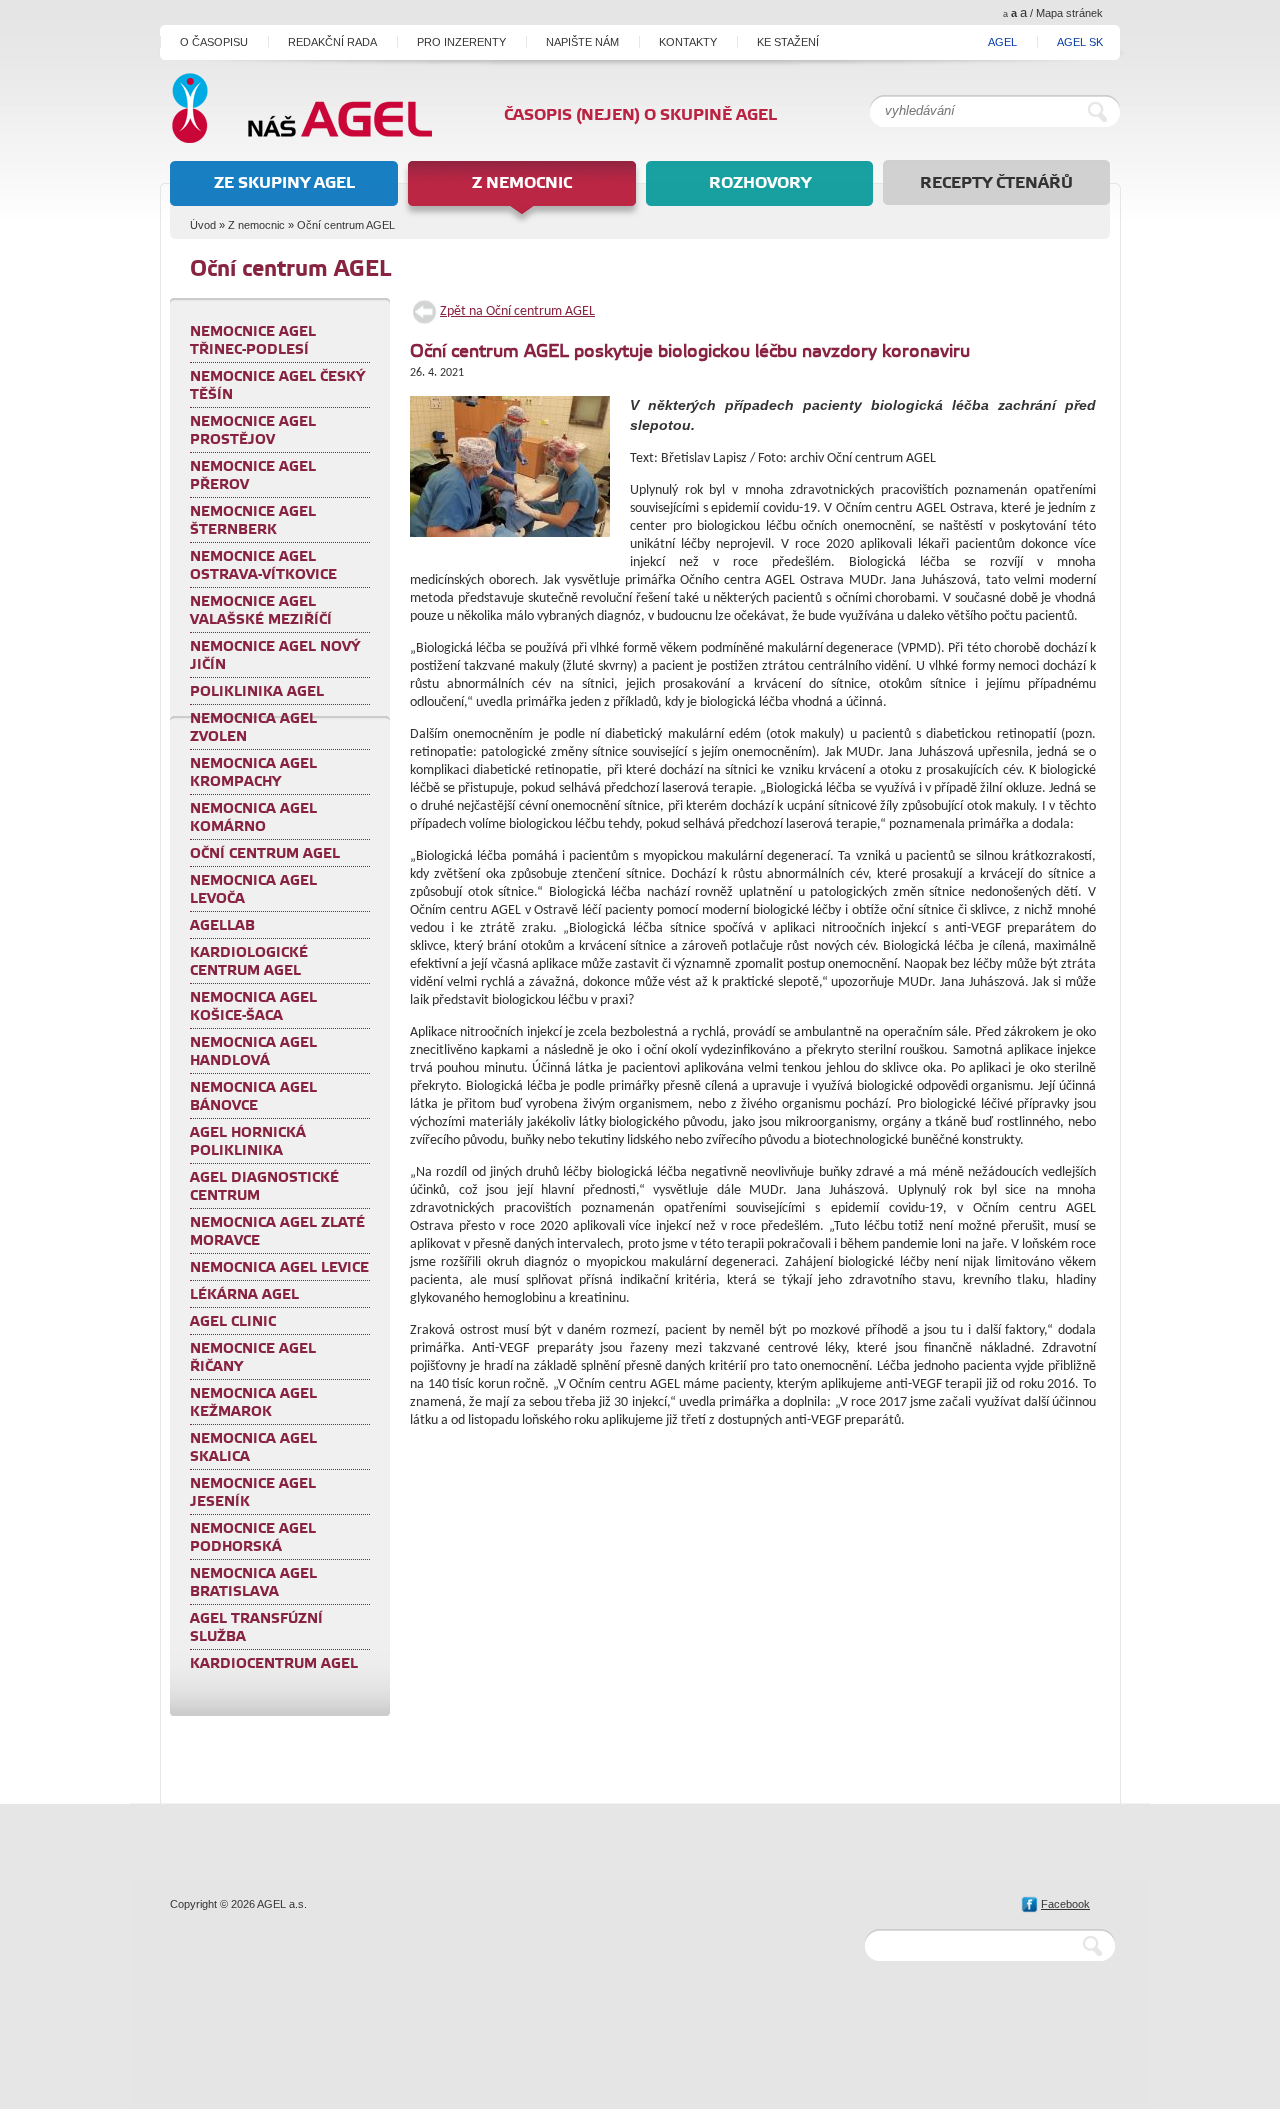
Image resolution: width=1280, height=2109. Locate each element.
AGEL (1002, 42)
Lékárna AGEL (244, 1295)
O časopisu (214, 42)
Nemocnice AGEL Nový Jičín (275, 656)
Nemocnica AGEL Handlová (253, 1052)
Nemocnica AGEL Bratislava (253, 1583)
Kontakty (688, 42)
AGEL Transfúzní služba (256, 1628)
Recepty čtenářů (996, 183)
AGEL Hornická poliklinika (248, 1142)
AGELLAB (222, 926)
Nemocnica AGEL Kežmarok (253, 1403)
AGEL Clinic (233, 1322)
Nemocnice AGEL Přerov (253, 476)
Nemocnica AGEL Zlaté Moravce (277, 1232)
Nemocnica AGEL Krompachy (253, 773)
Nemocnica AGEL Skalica (253, 1448)
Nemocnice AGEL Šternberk (253, 521)
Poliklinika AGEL (257, 692)
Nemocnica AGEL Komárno (253, 818)
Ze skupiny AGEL (284, 183)
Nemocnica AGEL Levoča (253, 890)
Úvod (203, 225)
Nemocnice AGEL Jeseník (253, 1493)
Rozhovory (760, 183)
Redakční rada (332, 42)
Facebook (1065, 1904)
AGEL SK (1080, 42)
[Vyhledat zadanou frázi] (1101, 111)
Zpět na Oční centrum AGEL (517, 311)
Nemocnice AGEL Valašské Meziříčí (261, 611)
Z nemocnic (522, 183)
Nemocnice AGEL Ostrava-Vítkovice (263, 566)
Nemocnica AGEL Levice (279, 1268)
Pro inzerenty (461, 42)
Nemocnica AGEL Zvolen (253, 728)
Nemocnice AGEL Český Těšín (277, 386)
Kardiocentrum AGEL (274, 1664)
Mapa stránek (1069, 13)
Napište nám (582, 42)
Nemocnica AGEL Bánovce (253, 1097)
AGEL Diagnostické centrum (264, 1187)
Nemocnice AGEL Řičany (253, 1358)
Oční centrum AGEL (346, 225)
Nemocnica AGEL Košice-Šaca (253, 1007)
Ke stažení (788, 42)
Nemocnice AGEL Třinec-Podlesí (253, 341)
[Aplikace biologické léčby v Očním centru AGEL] (515, 471)
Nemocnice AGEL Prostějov (253, 431)
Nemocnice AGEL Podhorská (253, 1538)
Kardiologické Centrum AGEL (249, 962)
